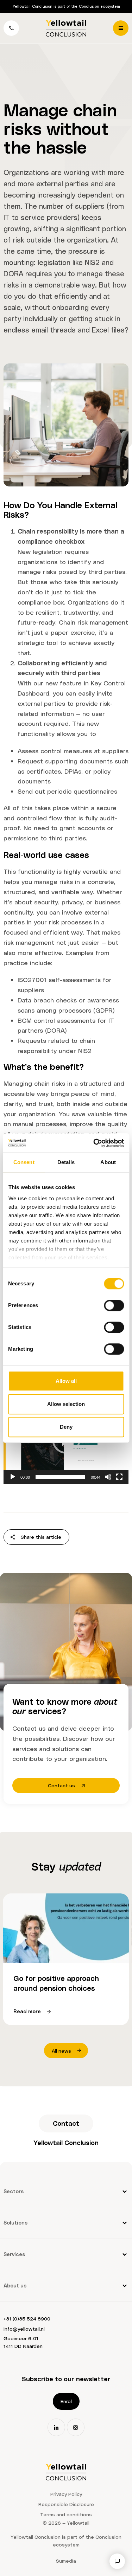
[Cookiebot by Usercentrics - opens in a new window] (94, 1143)
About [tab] (108, 1162)
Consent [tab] (24, 1162)
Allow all (66, 1381)
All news (61, 2051)
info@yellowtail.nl (24, 2329)
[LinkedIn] (56, 2427)
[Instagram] (76, 2427)
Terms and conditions (66, 2514)
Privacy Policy (66, 2494)
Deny (66, 1427)
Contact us (61, 1785)
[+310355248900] (11, 28)
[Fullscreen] (119, 1477)
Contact (66, 2123)
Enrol (66, 2401)
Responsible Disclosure (66, 2504)
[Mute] (108, 1477)
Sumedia (66, 2561)
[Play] (13, 1477)
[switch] (114, 1305)
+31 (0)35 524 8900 (27, 2319)
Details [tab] (66, 1162)
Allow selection (66, 1404)
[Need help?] (117, 2561)
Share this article (41, 1537)
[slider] (60, 1477)
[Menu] (121, 28)
